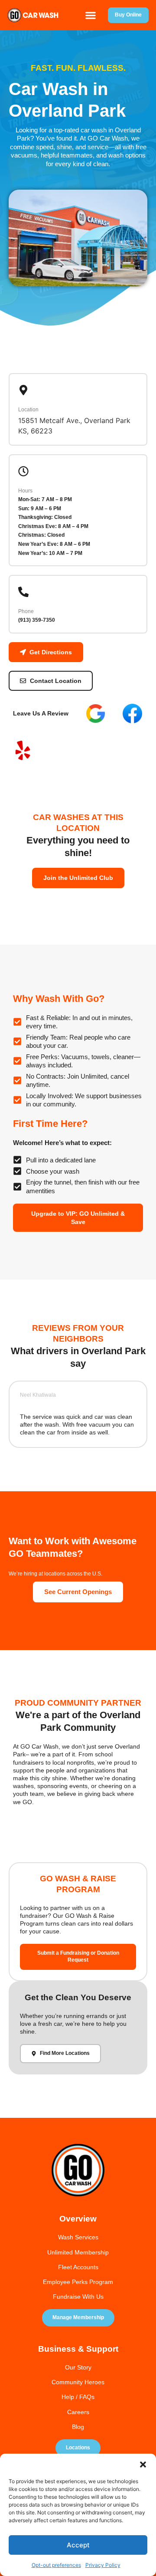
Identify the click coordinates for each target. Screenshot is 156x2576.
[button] (143, 2464)
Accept (78, 2545)
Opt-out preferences (56, 2565)
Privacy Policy (103, 2565)
